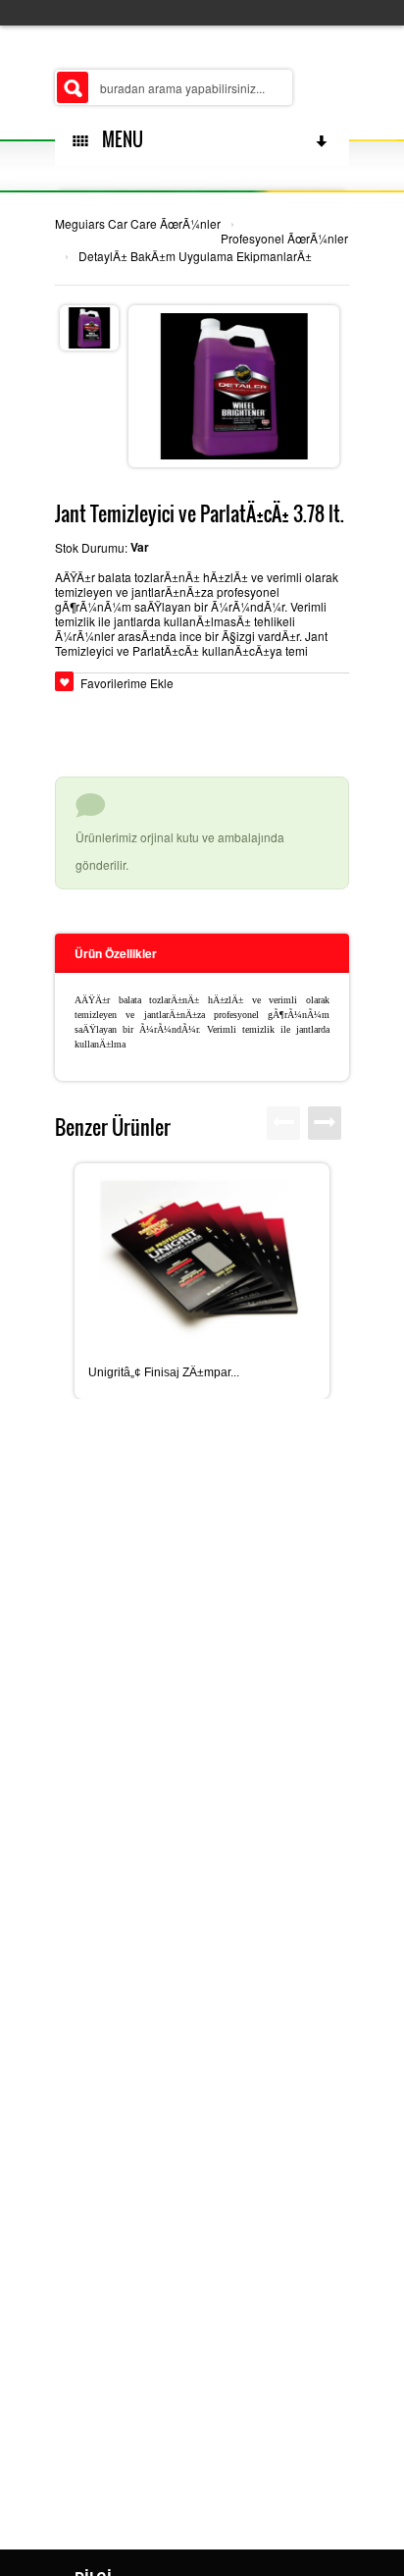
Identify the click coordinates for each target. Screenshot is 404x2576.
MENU (119, 139)
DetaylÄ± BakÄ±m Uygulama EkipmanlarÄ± (195, 256)
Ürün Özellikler (116, 953)
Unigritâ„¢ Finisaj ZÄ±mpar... (164, 1372)
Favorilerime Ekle (127, 683)
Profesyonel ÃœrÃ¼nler (284, 238)
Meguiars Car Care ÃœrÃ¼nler (138, 223)
